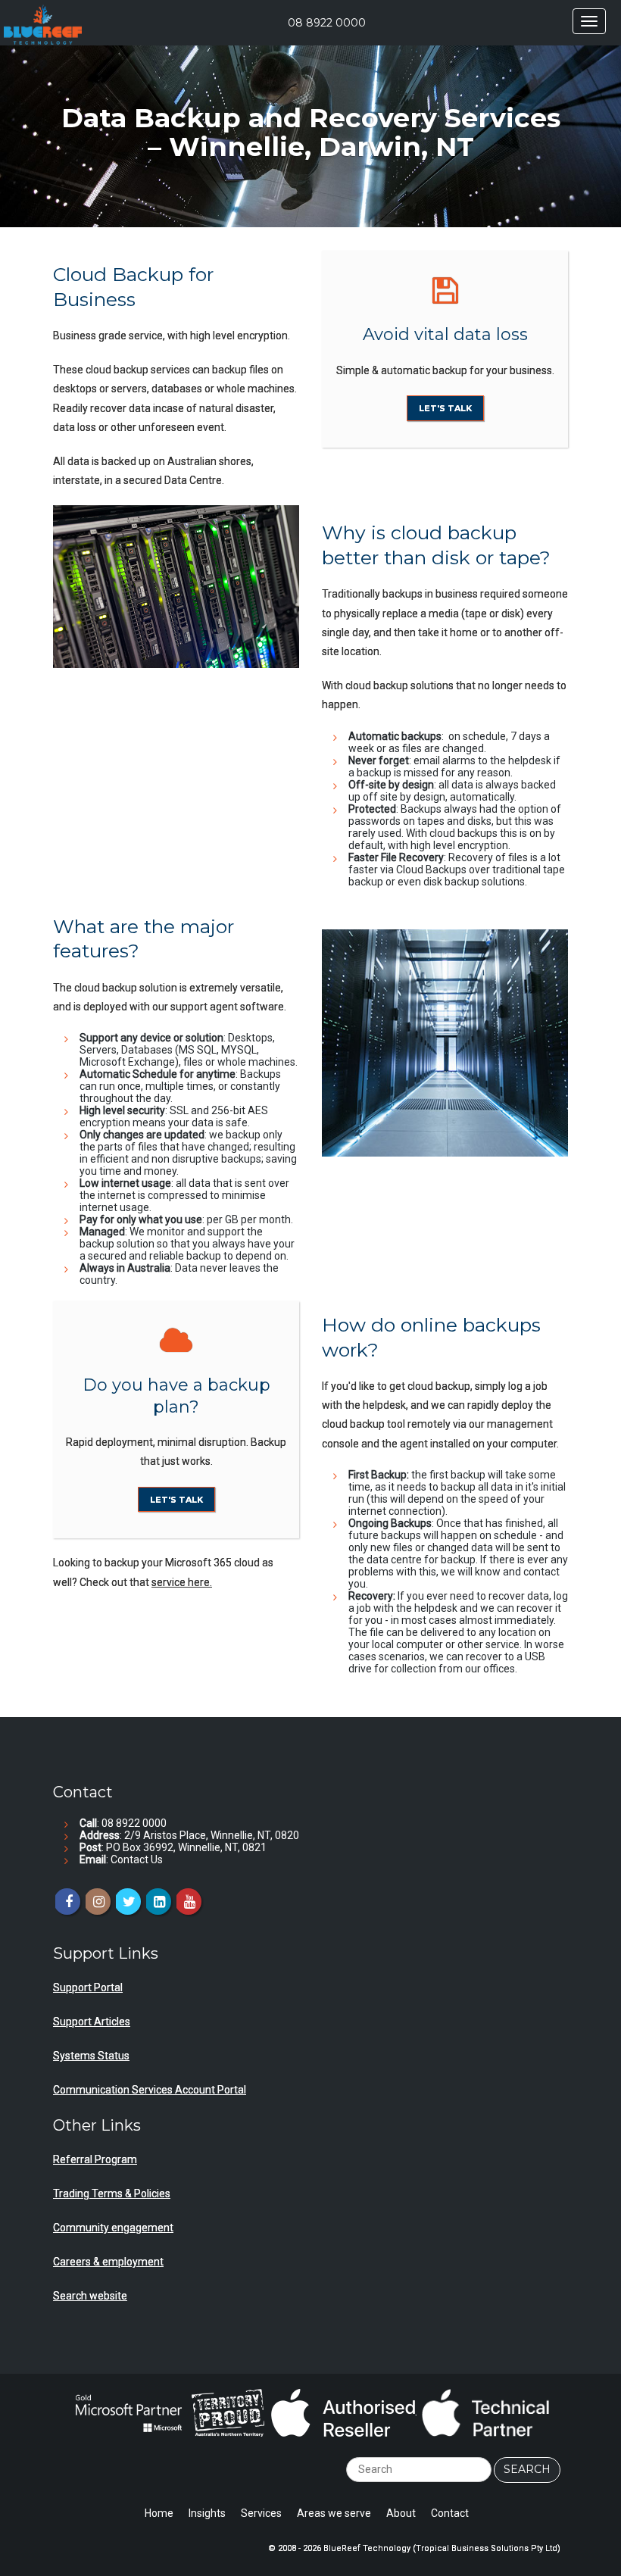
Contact (450, 2513)
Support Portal (88, 1987)
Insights (207, 2513)
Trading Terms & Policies (112, 2194)
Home (159, 2513)
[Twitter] (128, 1902)
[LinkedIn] (158, 1902)
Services (261, 2513)
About (401, 2513)
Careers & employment (108, 2262)
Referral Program (95, 2159)
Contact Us (137, 1859)
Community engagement (113, 2228)
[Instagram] (97, 1902)
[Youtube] (188, 1902)
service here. (182, 1582)
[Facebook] (67, 1902)
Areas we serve (334, 2513)
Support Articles (92, 2022)
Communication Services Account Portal (150, 2090)
